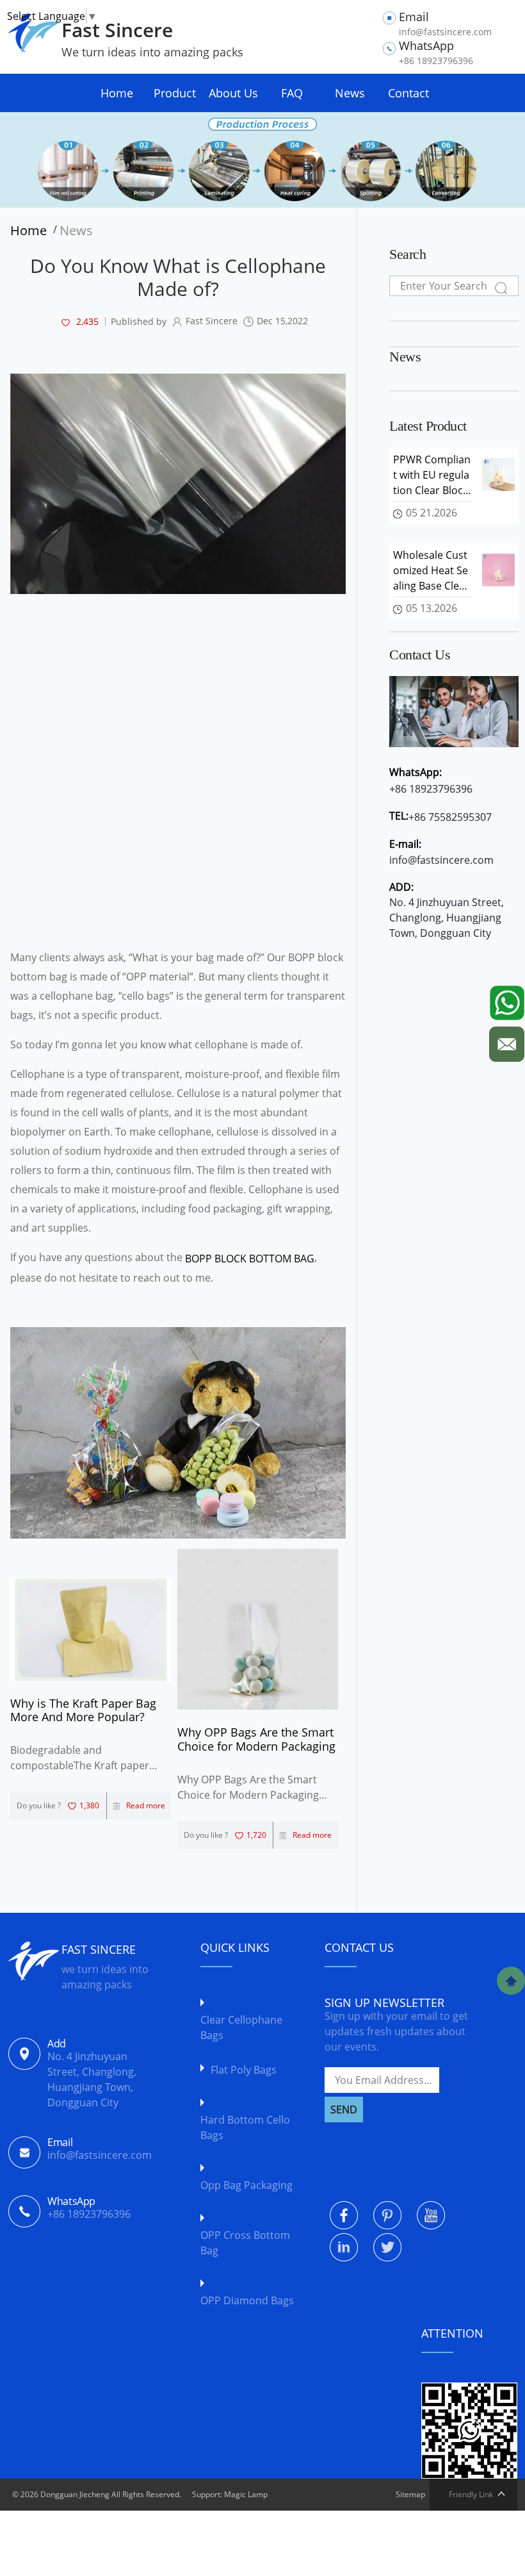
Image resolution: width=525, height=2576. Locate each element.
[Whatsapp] (507, 1000)
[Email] (507, 1041)
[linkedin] (344, 2247)
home (32, 231)
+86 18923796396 (431, 789)
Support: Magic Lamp (230, 2494)
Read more (146, 1805)
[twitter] (387, 2247)
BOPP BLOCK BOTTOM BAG (250, 1259)
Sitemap (410, 2494)
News (350, 93)
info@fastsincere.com (441, 860)
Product (175, 93)
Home (117, 93)
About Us (233, 93)
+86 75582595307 (450, 817)
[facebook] (344, 2215)
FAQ (292, 93)
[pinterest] (387, 2215)
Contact (408, 93)
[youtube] (431, 2215)
